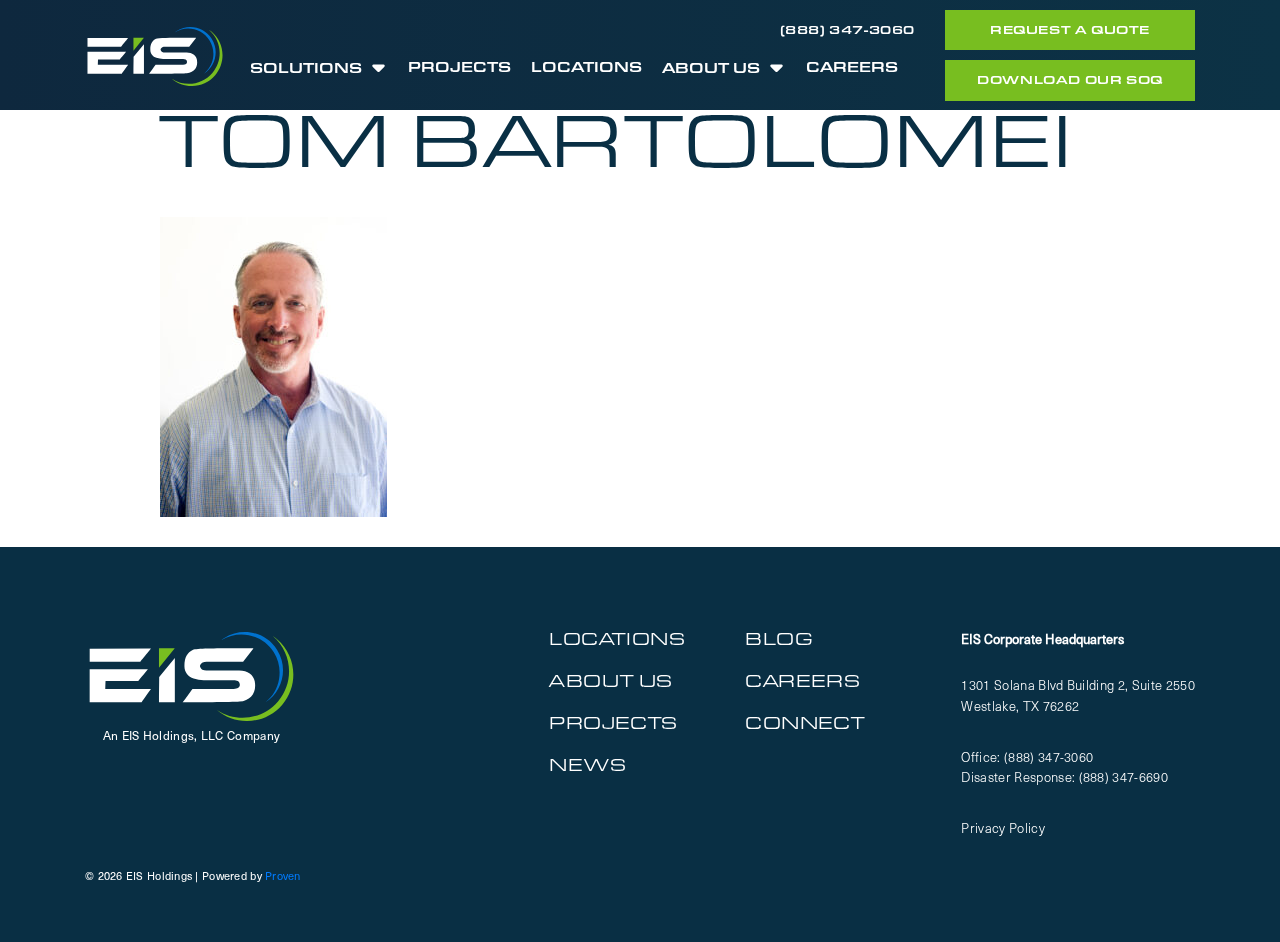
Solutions (306, 69)
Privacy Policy (1003, 827)
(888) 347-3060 (847, 29)
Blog (779, 638)
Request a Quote (1070, 29)
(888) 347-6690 (1124, 776)
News (587, 764)
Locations (586, 68)
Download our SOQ (1070, 79)
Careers (852, 68)
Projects (459, 68)
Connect (804, 722)
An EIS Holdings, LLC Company (191, 735)
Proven (283, 875)
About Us (711, 69)
